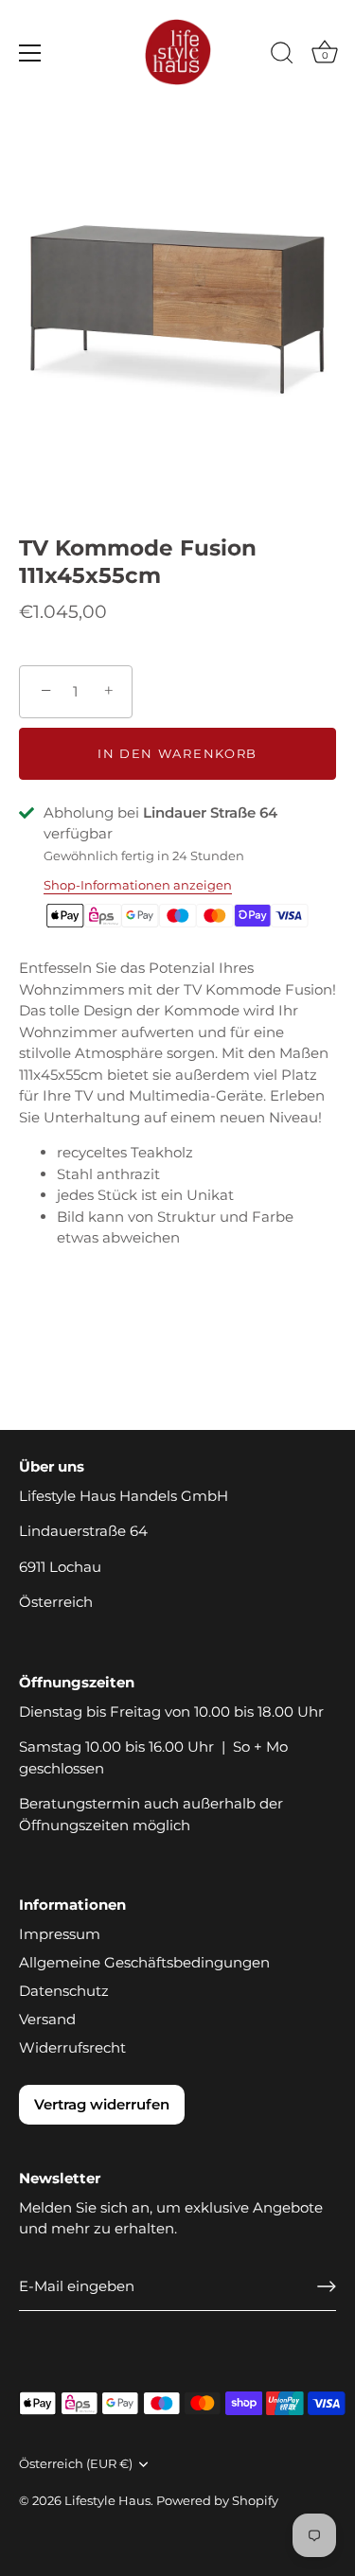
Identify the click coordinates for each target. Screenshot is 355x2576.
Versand (47, 2019)
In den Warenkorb (177, 753)
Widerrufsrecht (72, 2047)
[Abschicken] (327, 2286)
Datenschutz (64, 1991)
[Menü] (30, 53)
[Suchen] (282, 56)
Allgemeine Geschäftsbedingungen (144, 1962)
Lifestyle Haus (107, 2501)
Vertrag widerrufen (102, 2104)
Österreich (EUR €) (76, 2464)
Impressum (60, 1934)
